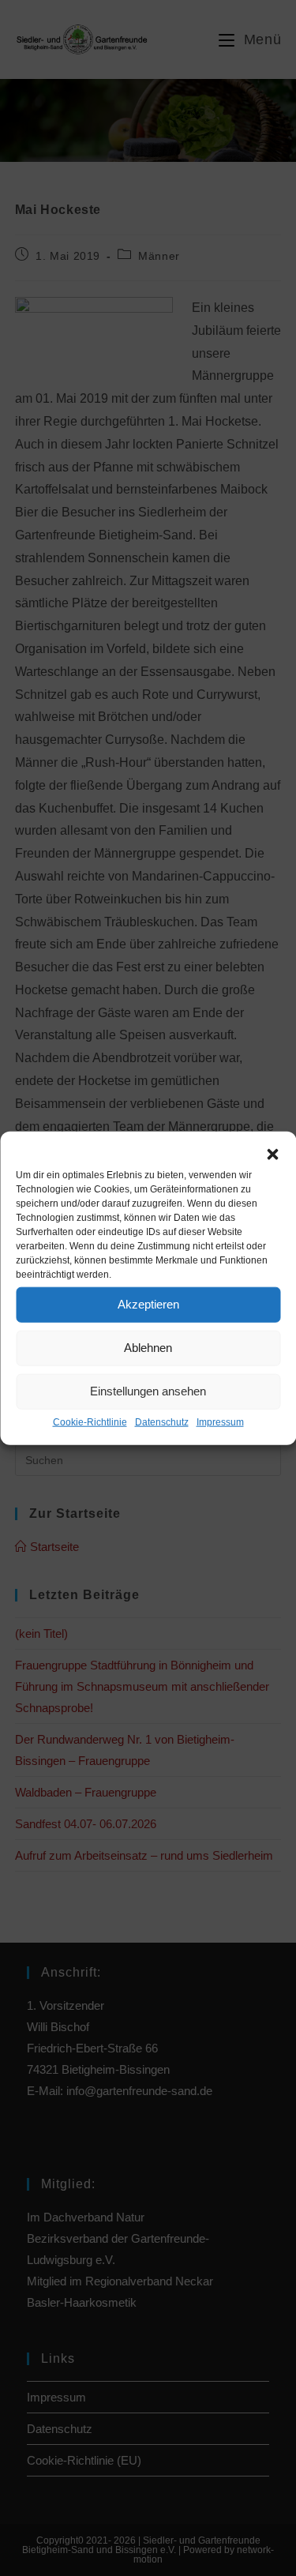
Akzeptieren (148, 1304)
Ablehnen (148, 1348)
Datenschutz (162, 1422)
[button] (272, 1155)
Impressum (220, 1422)
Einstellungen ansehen (148, 1391)
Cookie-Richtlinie (90, 1422)
